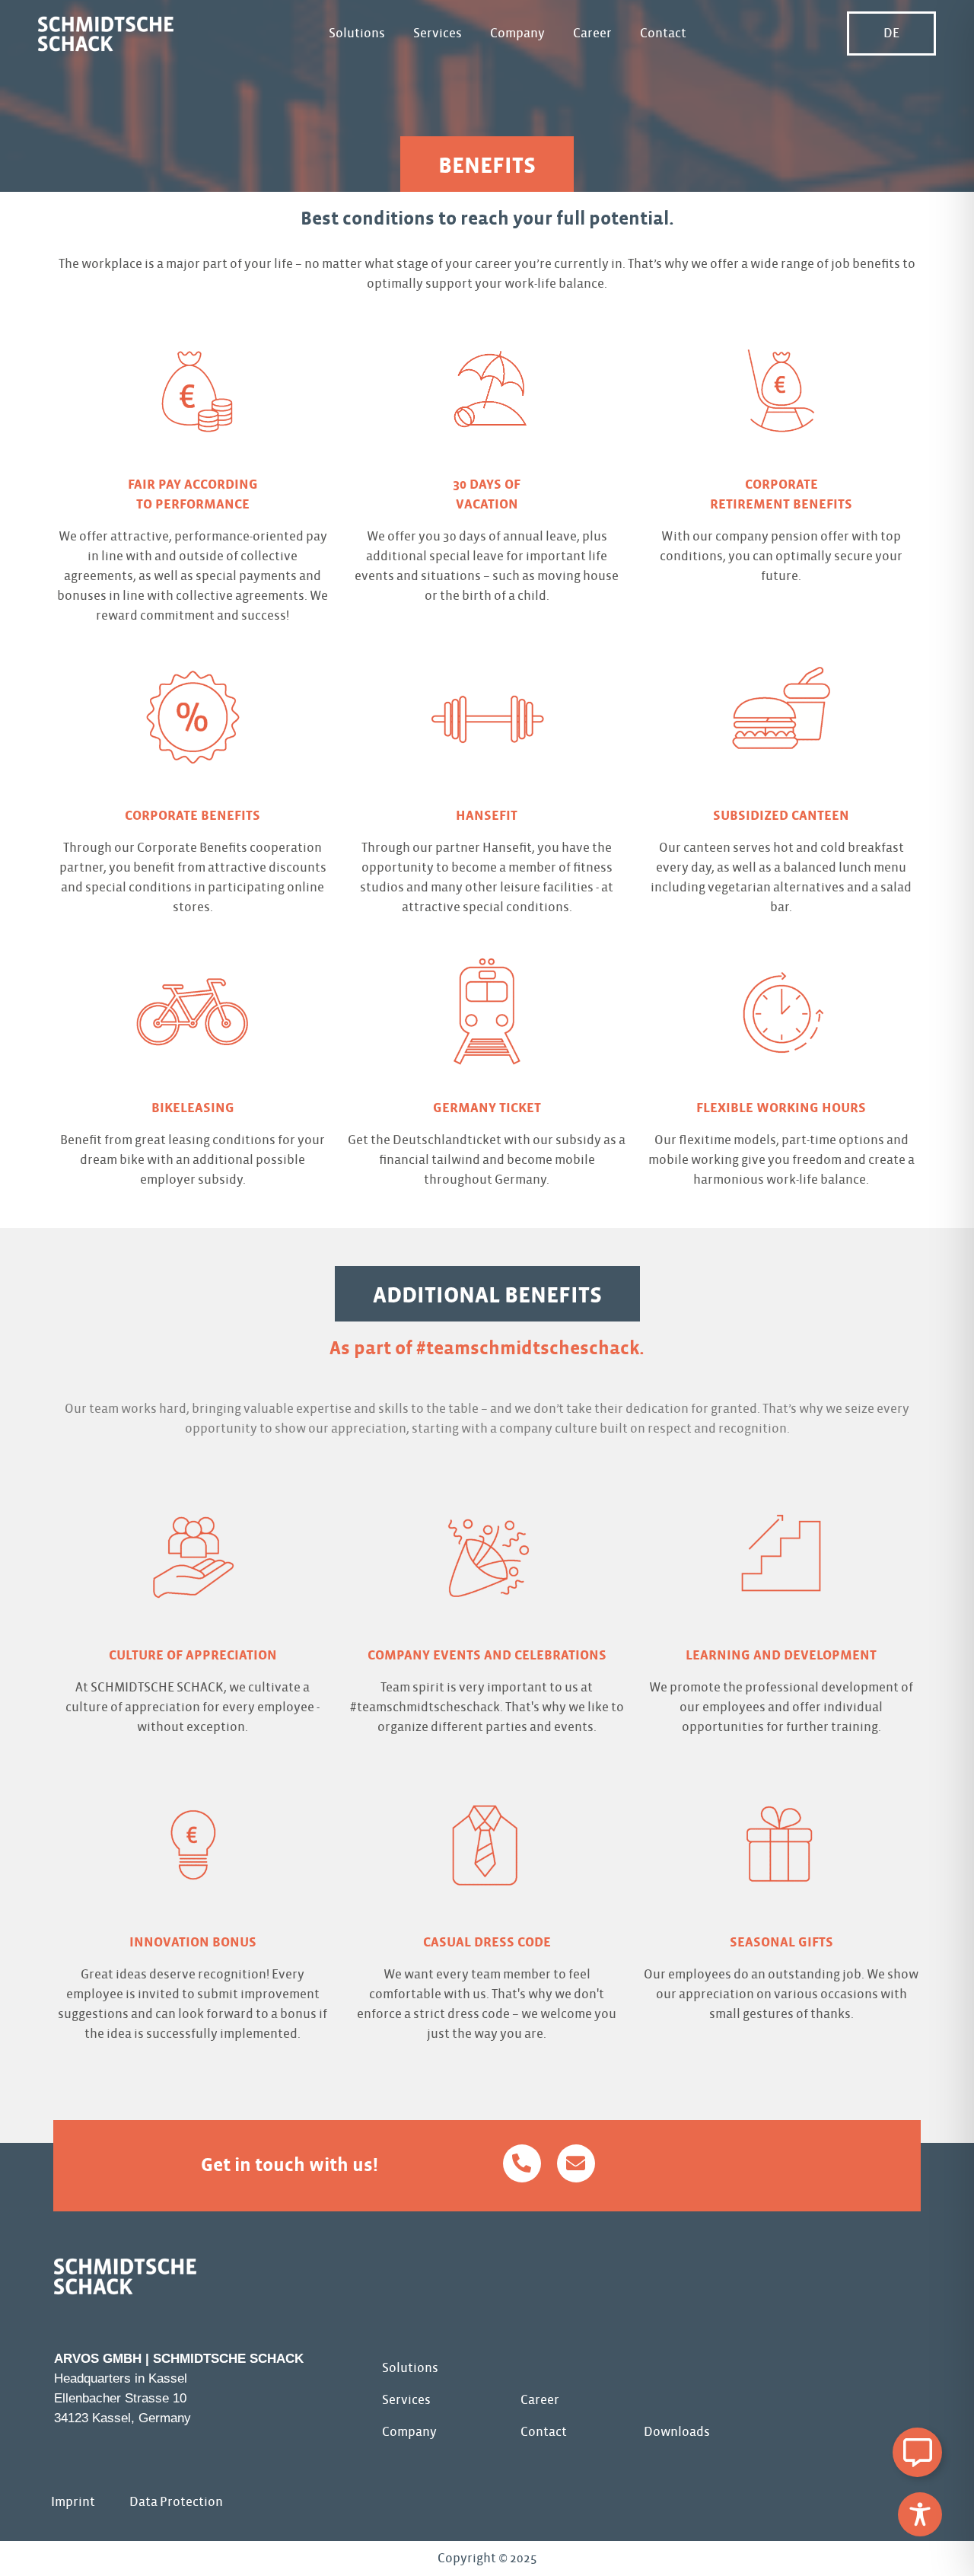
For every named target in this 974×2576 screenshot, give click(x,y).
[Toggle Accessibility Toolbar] (920, 2514)
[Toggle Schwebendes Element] (917, 2452)
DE (891, 33)
